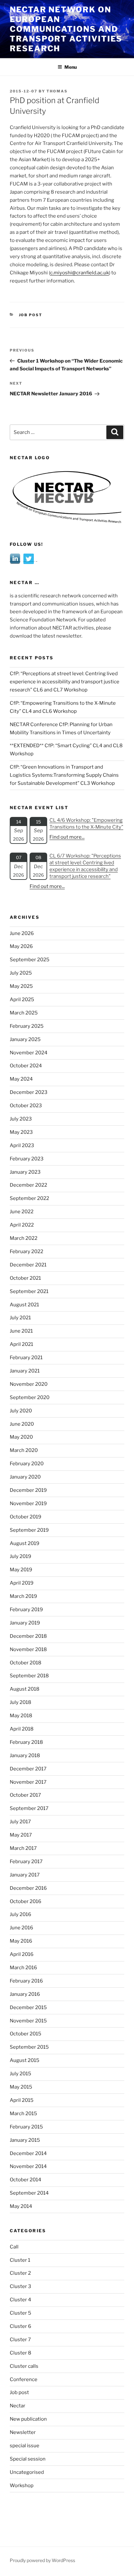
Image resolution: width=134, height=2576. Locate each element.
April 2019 (22, 1583)
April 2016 (22, 1954)
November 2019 (28, 1504)
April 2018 (22, 1729)
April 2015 (22, 2100)
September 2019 (29, 1530)
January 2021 (25, 1371)
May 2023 (21, 1132)
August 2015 (25, 2060)
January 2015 (25, 2140)
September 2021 (29, 1291)
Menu (71, 67)
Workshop (22, 2486)
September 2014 (29, 2193)
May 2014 (21, 2206)
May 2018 (21, 1716)
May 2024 (21, 1079)
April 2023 (22, 1145)
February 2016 (26, 1981)
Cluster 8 (20, 2353)
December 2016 (28, 1888)
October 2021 (25, 1278)
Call (14, 2247)
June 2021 (21, 1331)
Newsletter (23, 2432)
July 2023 (21, 1119)
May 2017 (21, 1835)
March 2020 (24, 1450)
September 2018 (29, 1676)
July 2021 (20, 1318)
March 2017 (23, 1848)
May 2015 (21, 2087)
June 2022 (22, 1212)
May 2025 (21, 986)
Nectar (18, 2406)
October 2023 (26, 1106)
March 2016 (23, 1968)
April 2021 (21, 1344)
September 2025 (30, 960)
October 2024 (26, 1066)
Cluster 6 (20, 2326)
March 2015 (23, 2114)
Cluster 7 (20, 2340)
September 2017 (29, 1808)
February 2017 (26, 1862)
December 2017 (28, 1769)
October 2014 (26, 2180)
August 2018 (25, 1689)
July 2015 (20, 2074)
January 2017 (25, 1875)
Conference (24, 2379)
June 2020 (22, 1424)
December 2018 (28, 1636)
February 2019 (26, 1610)
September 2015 (29, 2047)
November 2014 (28, 2166)
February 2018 (26, 1742)
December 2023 (29, 1092)
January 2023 (25, 1172)
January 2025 (25, 1039)
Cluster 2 (20, 2273)
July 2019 (20, 1556)
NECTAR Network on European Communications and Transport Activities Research (66, 29)
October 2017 (25, 1795)
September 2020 (30, 1397)
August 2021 (24, 1305)
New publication (28, 2419)
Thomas (57, 91)
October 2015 (26, 2034)
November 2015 (28, 2021)
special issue (25, 2446)
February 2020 (27, 1464)
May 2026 (21, 946)
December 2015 (28, 2007)
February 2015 (26, 2127)
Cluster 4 (20, 2300)
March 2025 (24, 1013)
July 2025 (21, 973)
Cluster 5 (20, 2313)
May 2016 (21, 1941)
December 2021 (28, 1265)
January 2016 (25, 1994)
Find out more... (67, 837)
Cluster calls (24, 2366)
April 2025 (22, 1000)
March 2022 (24, 1238)
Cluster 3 (20, 2286)
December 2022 (28, 1185)
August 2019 (25, 1543)
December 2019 (28, 1490)
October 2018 (26, 1663)
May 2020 (21, 1437)
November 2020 (29, 1384)
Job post (31, 315)
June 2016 (21, 1928)
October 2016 (26, 1901)
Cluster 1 (20, 2260)
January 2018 (25, 1755)
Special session (28, 2459)
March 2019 (23, 1596)
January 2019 (25, 1623)
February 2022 (27, 1252)
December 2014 (28, 2153)
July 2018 (20, 1702)
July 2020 (21, 1411)
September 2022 (29, 1198)
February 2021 (26, 1358)
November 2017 (28, 1782)
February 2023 (27, 1159)
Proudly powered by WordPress (42, 2560)
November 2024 (29, 1053)
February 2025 (27, 1026)
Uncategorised (27, 2472)
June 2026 (22, 933)
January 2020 (25, 1477)
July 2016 (20, 1914)
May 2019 (21, 1570)
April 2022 (22, 1225)
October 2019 (26, 1517)
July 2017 (20, 1822)
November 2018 (28, 1649)
